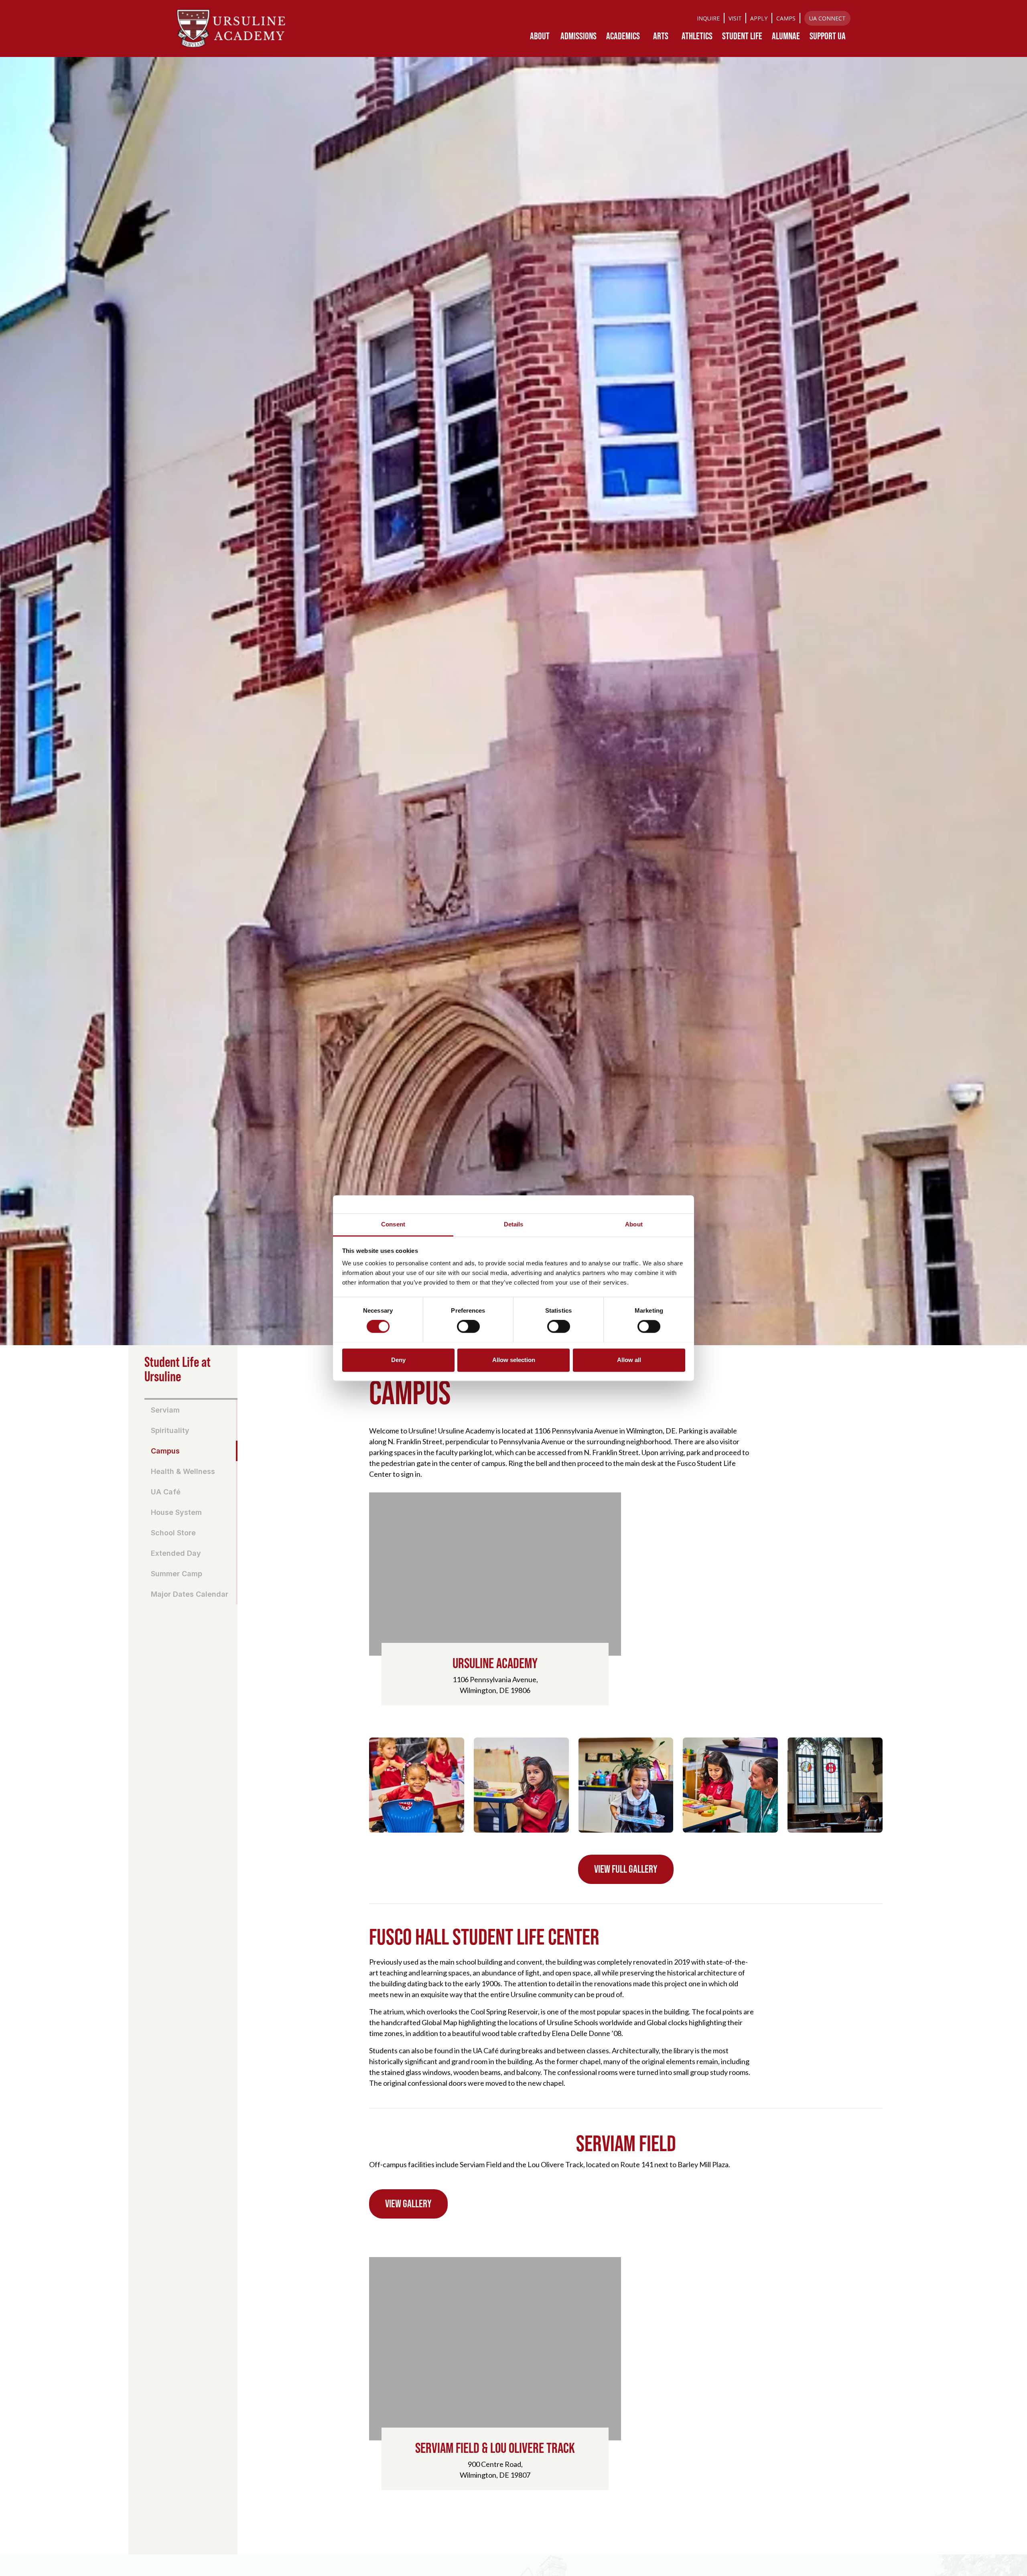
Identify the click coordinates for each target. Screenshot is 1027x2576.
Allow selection (514, 1360)
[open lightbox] (417, 1785)
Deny (398, 1360)
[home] (231, 28)
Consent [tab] (393, 1224)
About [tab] (634, 1224)
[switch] (468, 1326)
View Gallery (408, 2204)
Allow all (629, 1360)
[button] (540, 36)
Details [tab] (514, 1224)
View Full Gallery (626, 1869)
